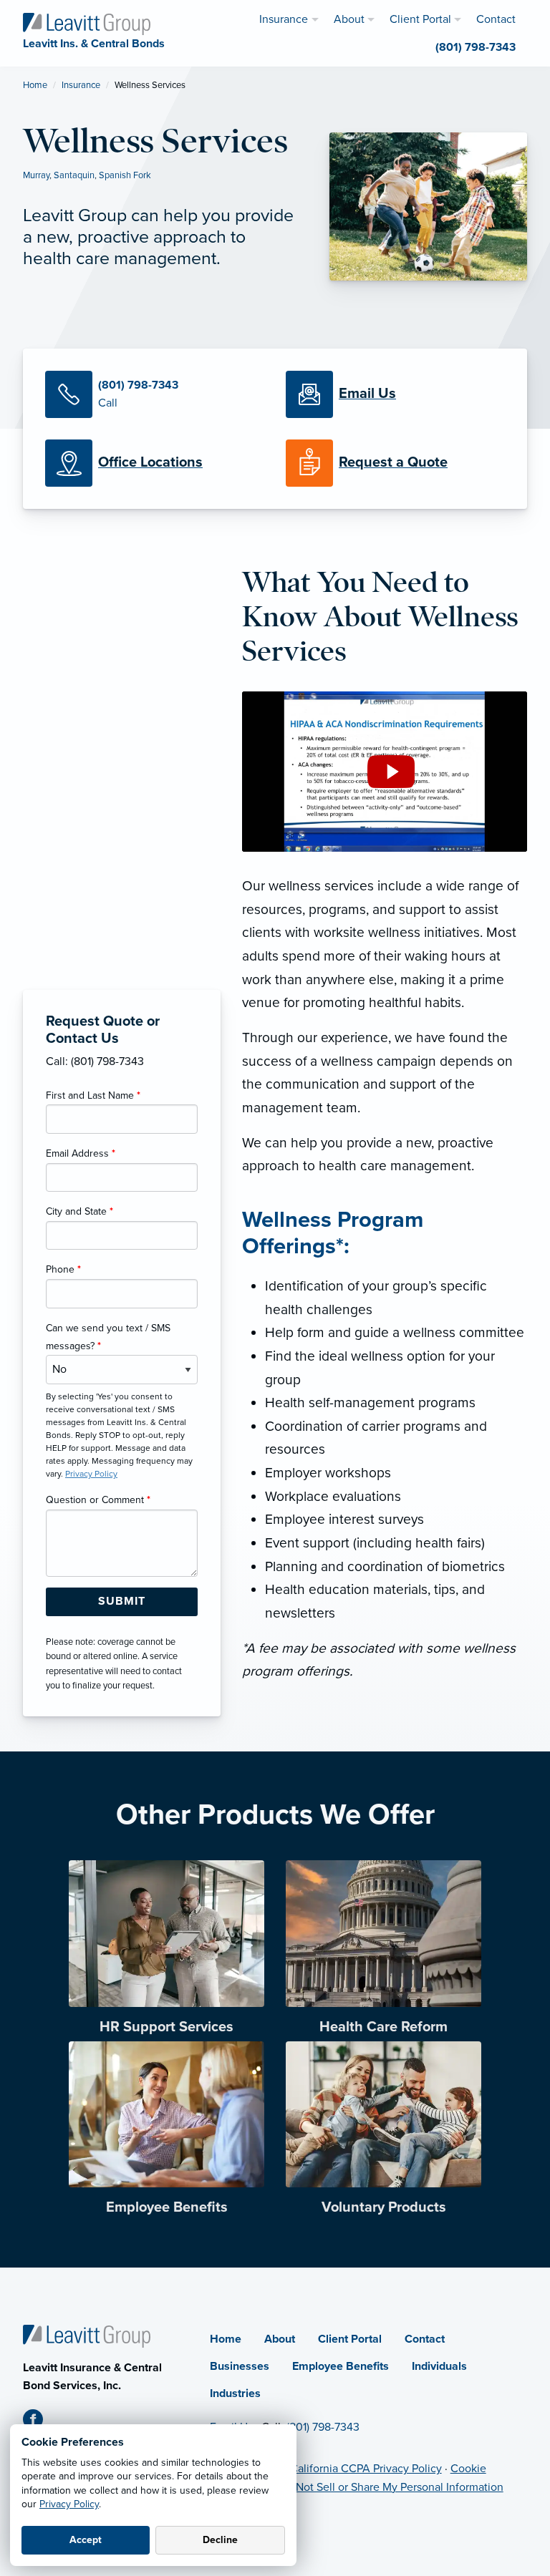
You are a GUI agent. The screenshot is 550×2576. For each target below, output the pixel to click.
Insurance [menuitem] (284, 19)
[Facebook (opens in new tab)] (39, 2422)
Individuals (439, 2366)
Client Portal (350, 2339)
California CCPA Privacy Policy (366, 2469)
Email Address (81, 1153)
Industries (235, 2393)
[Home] (87, 2336)
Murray (36, 175)
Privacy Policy (69, 2504)
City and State (79, 1211)
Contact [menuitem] (496, 19)
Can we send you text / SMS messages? (108, 1337)
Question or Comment (98, 1500)
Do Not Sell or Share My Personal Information (391, 2487)
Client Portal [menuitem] (420, 19)
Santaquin (74, 175)
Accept (86, 2540)
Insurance (81, 85)
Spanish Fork (125, 175)
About (280, 2339)
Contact (425, 2339)
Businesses (240, 2366)
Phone (63, 1269)
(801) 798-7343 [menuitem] (476, 47)
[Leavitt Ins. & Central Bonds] (87, 23)
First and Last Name (93, 1095)
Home (35, 85)
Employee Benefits (341, 2366)
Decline (220, 2540)
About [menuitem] (349, 19)
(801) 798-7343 (323, 2427)
